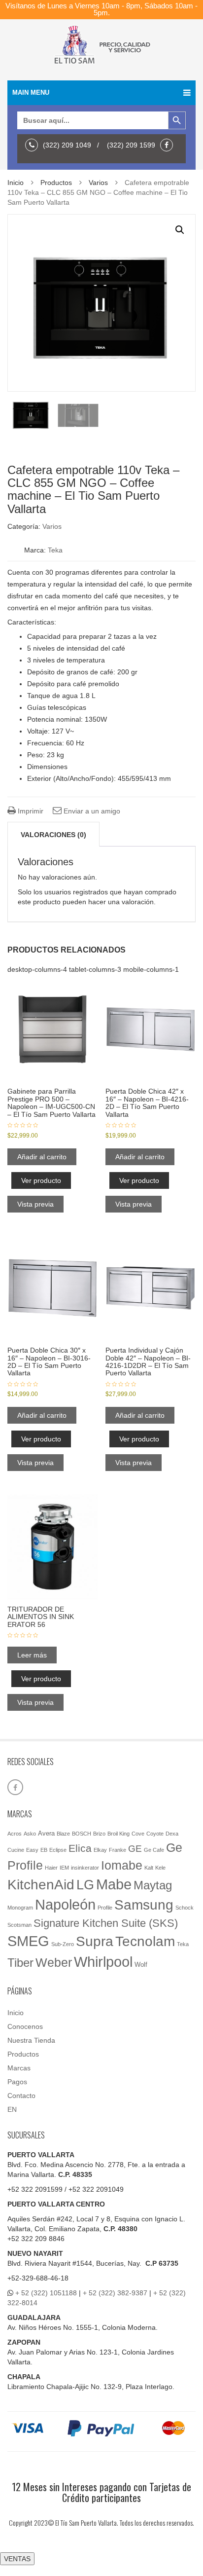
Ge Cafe (154, 1850)
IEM (64, 1868)
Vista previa (35, 1204)
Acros (15, 1834)
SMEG (28, 1941)
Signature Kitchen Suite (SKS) (106, 1923)
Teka (55, 550)
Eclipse (58, 1850)
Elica (80, 1848)
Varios (98, 183)
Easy (32, 1850)
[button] (180, 230)
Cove (138, 1834)
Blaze (63, 1834)
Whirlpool (103, 1962)
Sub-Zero (63, 1944)
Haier (51, 1868)
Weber (54, 1962)
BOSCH (82, 1834)
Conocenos (25, 2026)
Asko (30, 1834)
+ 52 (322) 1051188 (46, 2293)
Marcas (19, 2068)
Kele (160, 1868)
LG (85, 1885)
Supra (95, 1941)
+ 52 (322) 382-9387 (115, 2293)
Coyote (155, 1834)
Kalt (149, 1868)
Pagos (17, 2082)
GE (135, 1849)
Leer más (32, 1655)
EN (12, 2109)
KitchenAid (41, 1885)
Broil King (118, 1834)
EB (44, 1850)
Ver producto (41, 1180)
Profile (105, 1908)
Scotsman (19, 1925)
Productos (56, 183)
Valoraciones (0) (53, 835)
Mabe (114, 1884)
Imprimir (30, 811)
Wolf (141, 1965)
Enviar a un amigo (91, 811)
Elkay (100, 1850)
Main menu (31, 92)
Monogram (20, 1908)
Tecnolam (145, 1941)
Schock (185, 1908)
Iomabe (122, 1865)
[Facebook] (169, 145)
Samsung (144, 1905)
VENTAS (17, 2559)
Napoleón (65, 1905)
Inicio (16, 183)
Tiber (20, 1963)
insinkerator (85, 1868)
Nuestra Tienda (31, 2040)
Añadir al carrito (42, 1157)
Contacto (21, 2096)
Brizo (99, 1834)
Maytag (153, 1885)
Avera (46, 1833)
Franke (118, 1850)
